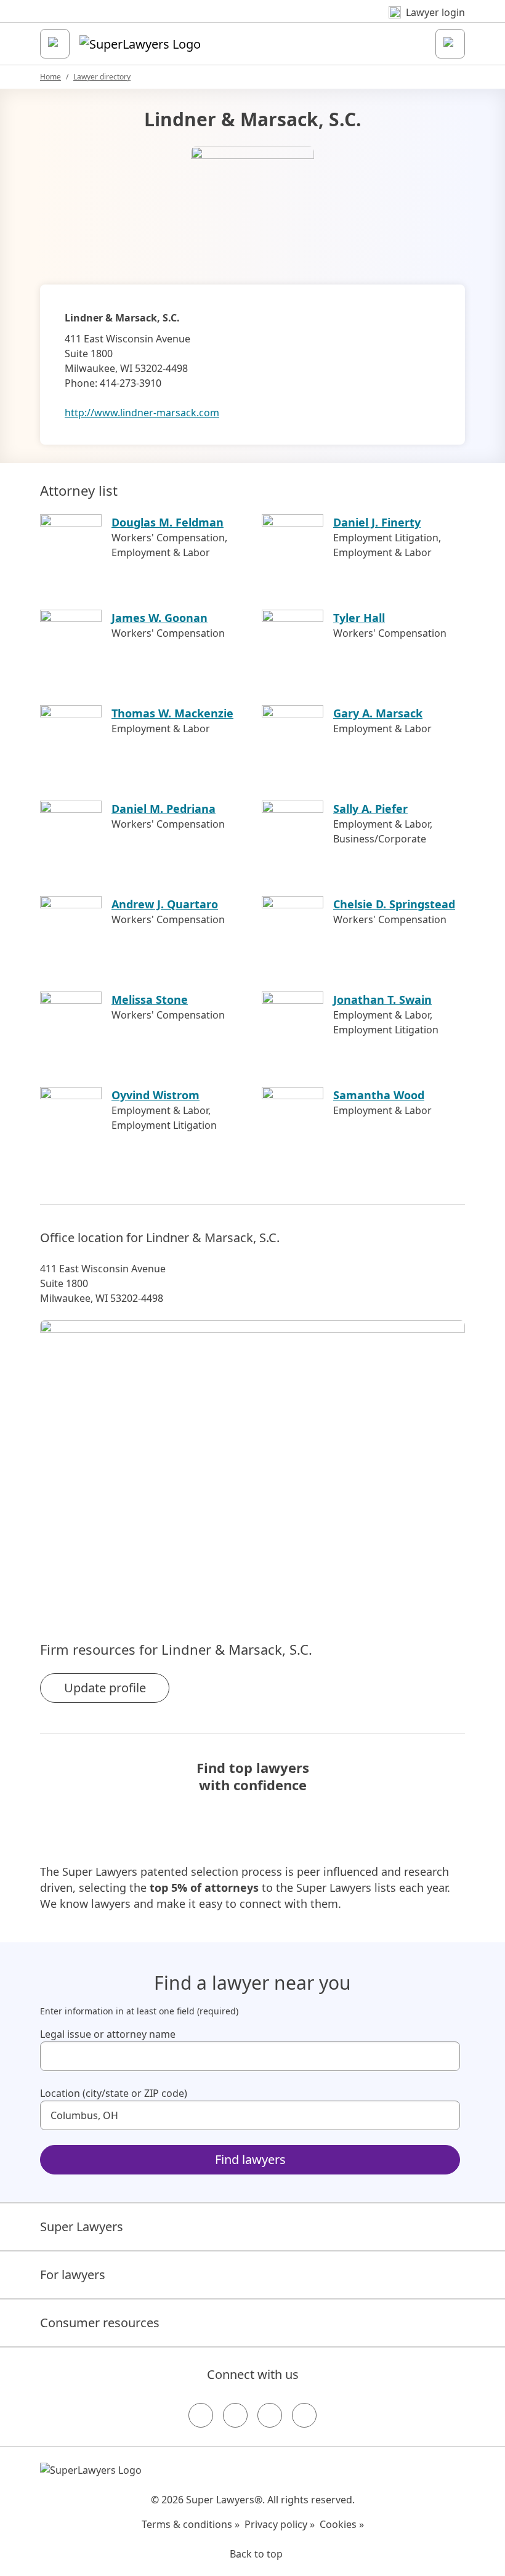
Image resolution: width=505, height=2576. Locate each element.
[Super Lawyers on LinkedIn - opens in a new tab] (304, 2415)
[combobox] (250, 2056)
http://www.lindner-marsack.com (142, 413)
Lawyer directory (102, 77)
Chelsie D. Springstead (394, 904)
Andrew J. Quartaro (165, 904)
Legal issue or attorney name (108, 2034)
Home (50, 77)
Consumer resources (100, 2323)
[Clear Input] (445, 2056)
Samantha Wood (379, 1095)
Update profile (105, 1688)
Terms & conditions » (191, 2524)
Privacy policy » (280, 2524)
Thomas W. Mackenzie (172, 713)
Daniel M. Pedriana (164, 809)
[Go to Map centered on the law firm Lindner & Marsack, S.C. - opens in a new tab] (252, 1460)
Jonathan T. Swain (382, 999)
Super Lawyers (82, 2227)
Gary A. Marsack (378, 713)
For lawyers (73, 2275)
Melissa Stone (150, 999)
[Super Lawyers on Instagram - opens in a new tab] (235, 2415)
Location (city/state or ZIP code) (114, 2093)
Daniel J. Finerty (377, 522)
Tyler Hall (359, 618)
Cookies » (342, 2524)
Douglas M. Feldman (168, 522)
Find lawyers (250, 2159)
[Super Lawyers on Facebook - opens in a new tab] (201, 2415)
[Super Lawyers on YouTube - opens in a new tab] (270, 2415)
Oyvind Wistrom (156, 1095)
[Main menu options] (55, 44)
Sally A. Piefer (370, 809)
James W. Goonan (160, 618)
